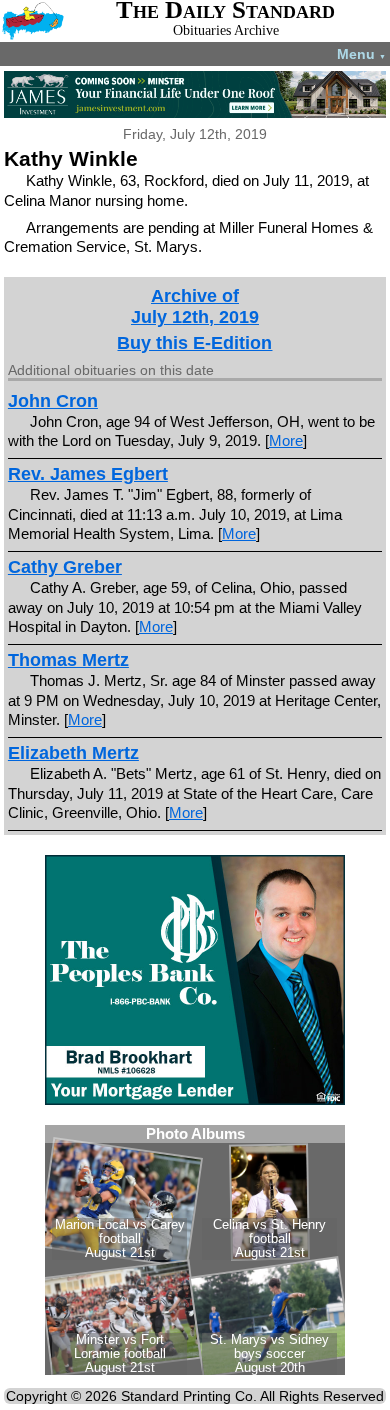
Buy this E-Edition (194, 343)
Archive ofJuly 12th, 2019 (195, 306)
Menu (361, 54)
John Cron (53, 401)
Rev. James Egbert (88, 474)
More (286, 440)
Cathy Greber (65, 567)
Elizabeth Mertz (73, 753)
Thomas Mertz (68, 660)
